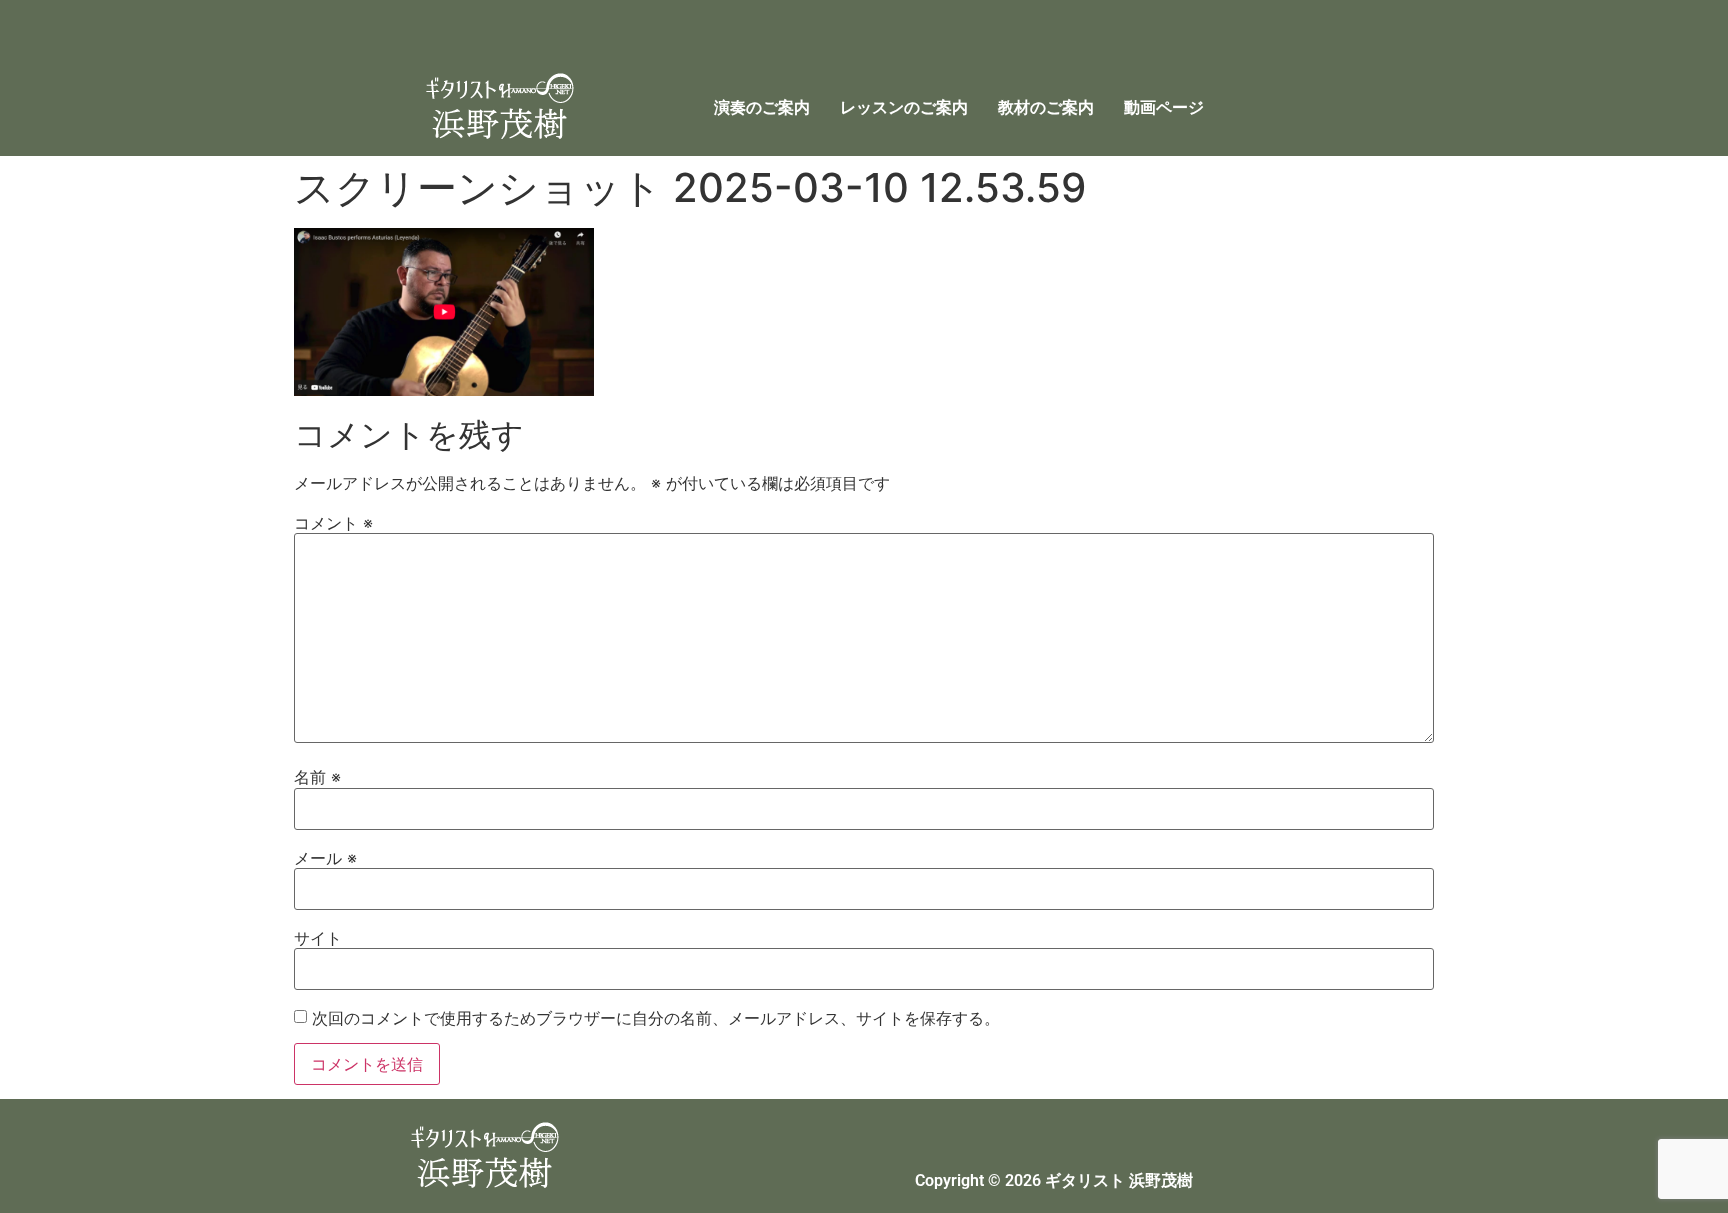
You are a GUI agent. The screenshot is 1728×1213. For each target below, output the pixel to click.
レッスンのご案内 (904, 107)
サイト (318, 938)
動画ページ (1164, 107)
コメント (333, 523)
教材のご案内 (1046, 107)
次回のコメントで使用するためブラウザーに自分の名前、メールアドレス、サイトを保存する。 (656, 1018)
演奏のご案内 (762, 107)
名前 (317, 777)
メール (325, 858)
